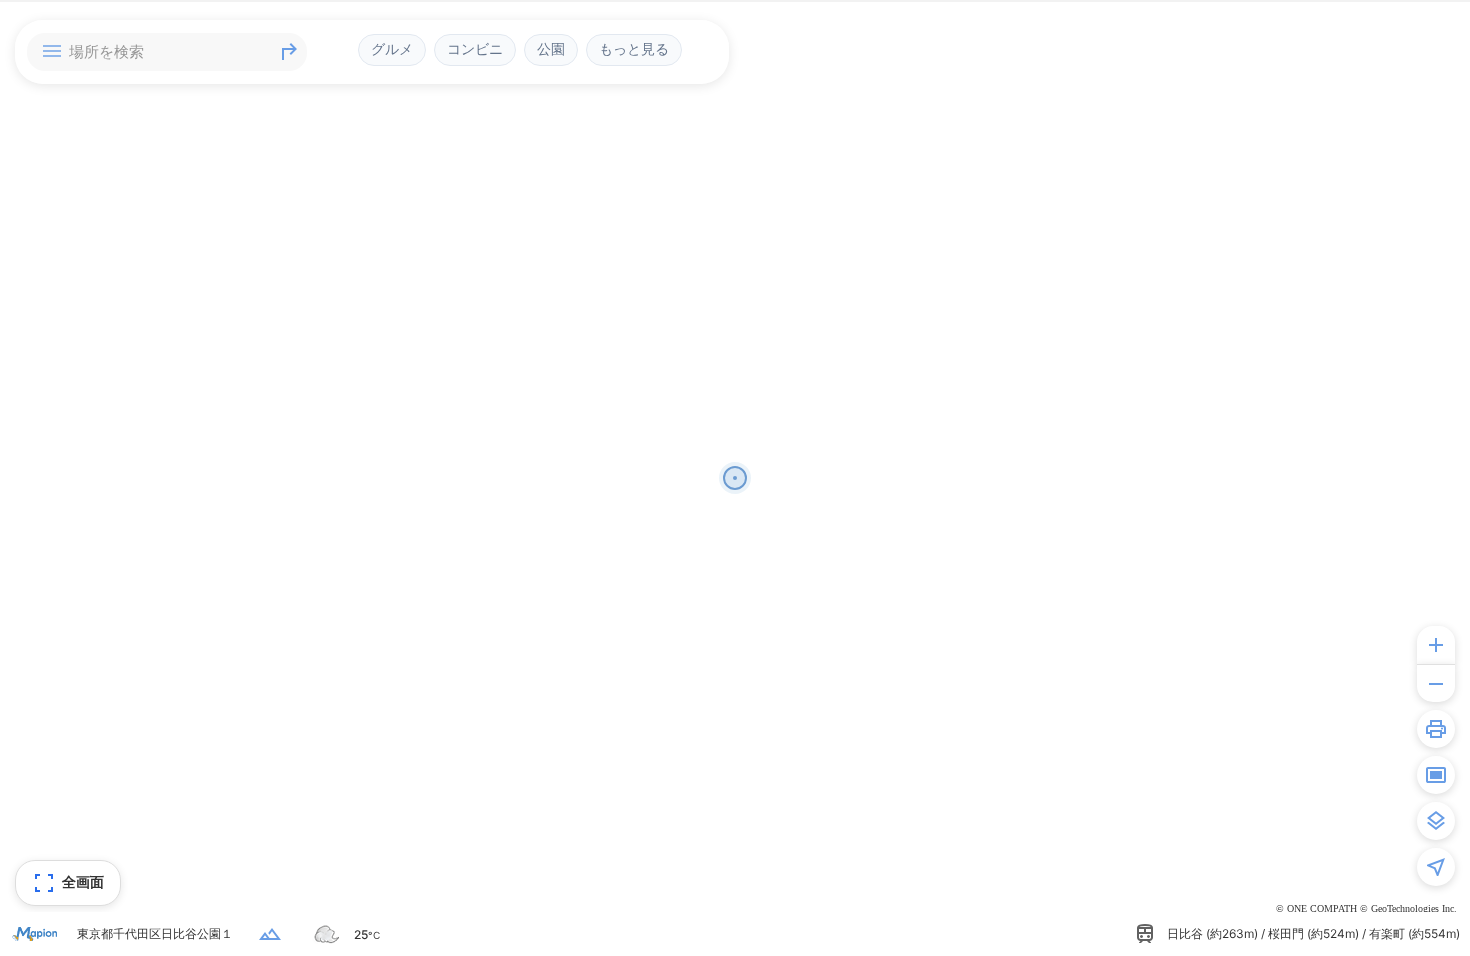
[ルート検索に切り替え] (289, 52)
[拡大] (1436, 645)
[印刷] (1436, 729)
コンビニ (475, 49)
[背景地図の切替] (1436, 821)
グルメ (392, 49)
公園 (551, 49)
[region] (735, 478)
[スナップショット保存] (1436, 775)
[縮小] (1436, 683)
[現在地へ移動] (1436, 867)
